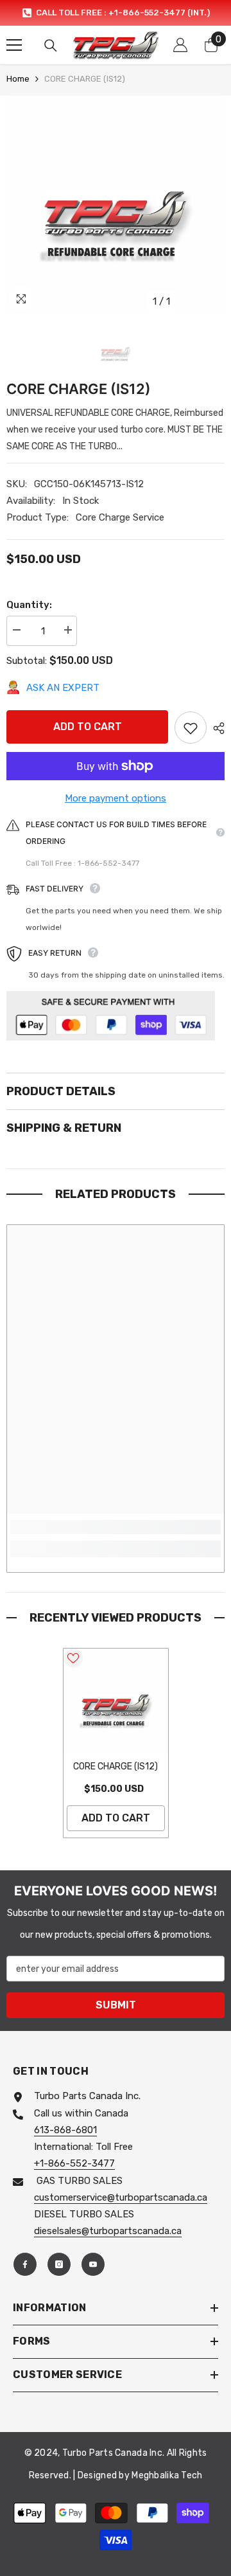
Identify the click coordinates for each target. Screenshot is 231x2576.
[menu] (14, 45)
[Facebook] (25, 2264)
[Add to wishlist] (191, 728)
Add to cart (88, 727)
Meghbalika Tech (167, 2475)
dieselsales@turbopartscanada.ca (108, 2231)
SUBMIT (116, 2005)
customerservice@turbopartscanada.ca (121, 2197)
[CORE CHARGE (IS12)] (116, 1701)
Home (18, 79)
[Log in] (180, 45)
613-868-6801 (65, 2130)
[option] (116, 13)
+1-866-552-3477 (74, 2163)
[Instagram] (59, 2264)
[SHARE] (216, 728)
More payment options (116, 798)
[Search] (51, 46)
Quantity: (29, 605)
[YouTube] (93, 2264)
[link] (116, 1527)
